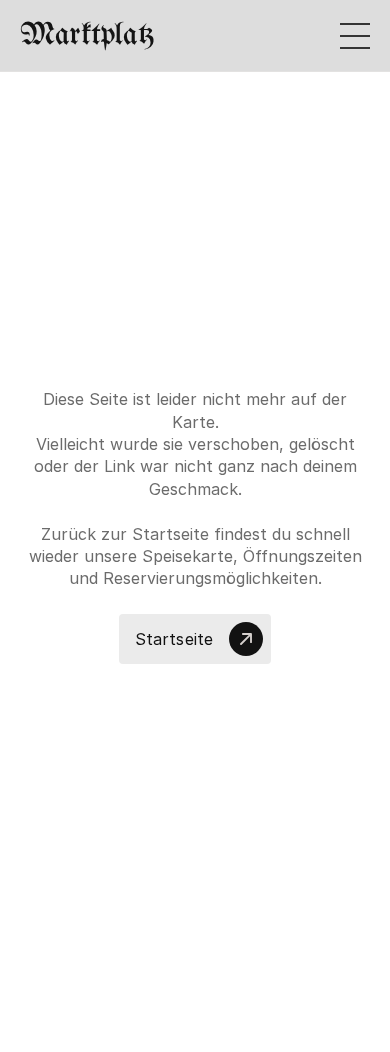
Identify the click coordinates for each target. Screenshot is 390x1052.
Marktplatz (86, 35)
